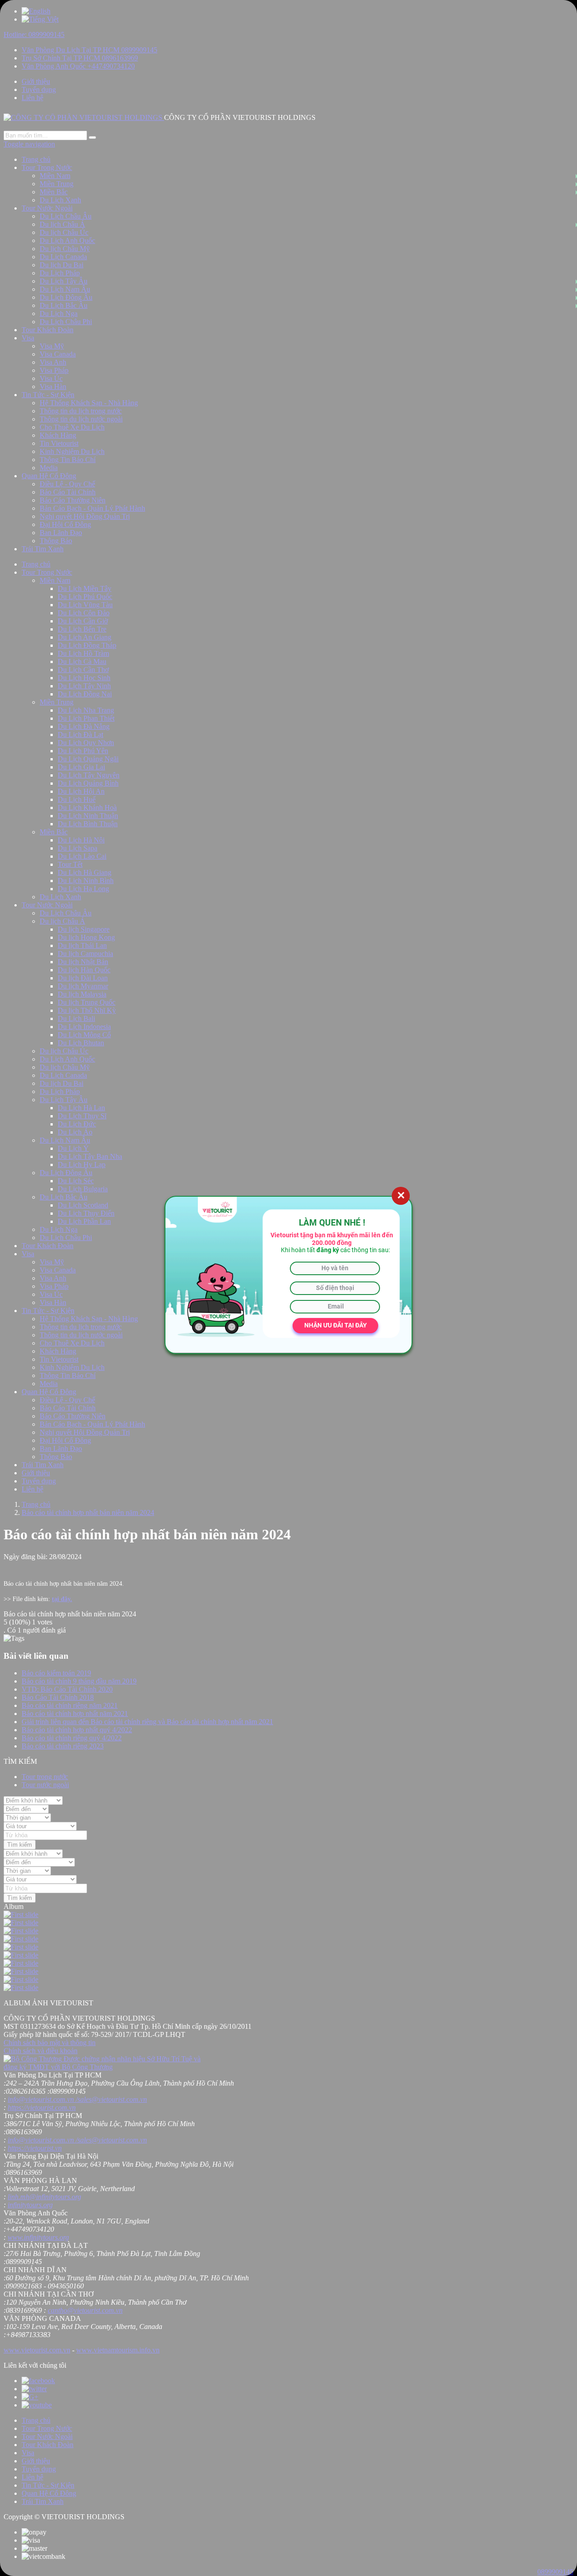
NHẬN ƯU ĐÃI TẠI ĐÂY (336, 1325)
